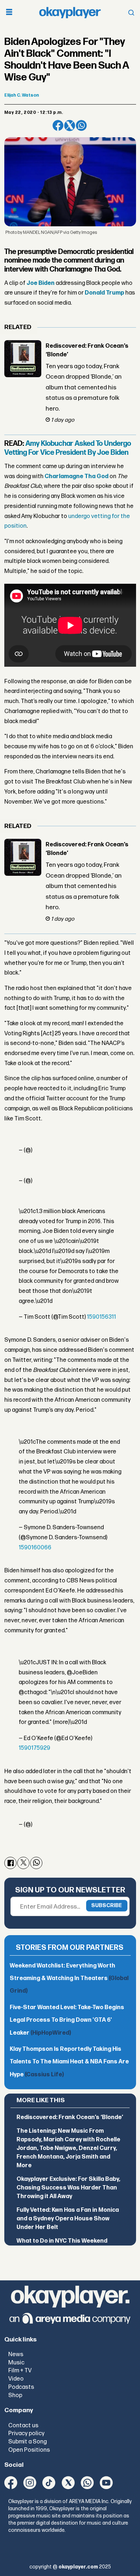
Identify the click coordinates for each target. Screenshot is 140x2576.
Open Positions (29, 2450)
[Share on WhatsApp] (81, 126)
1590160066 (35, 1548)
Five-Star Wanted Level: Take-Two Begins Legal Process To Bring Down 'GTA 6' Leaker (67, 2020)
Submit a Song (27, 2442)
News (16, 2354)
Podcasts (21, 2387)
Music (16, 2363)
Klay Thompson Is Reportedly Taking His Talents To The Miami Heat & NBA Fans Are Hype (69, 2062)
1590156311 (101, 1317)
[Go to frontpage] (70, 13)
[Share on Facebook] (58, 126)
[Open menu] (9, 13)
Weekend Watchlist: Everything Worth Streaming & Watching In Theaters (69, 1979)
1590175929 (34, 1748)
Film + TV (20, 2371)
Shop (15, 2395)
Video (16, 2379)
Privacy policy (26, 2433)
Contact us (23, 2425)
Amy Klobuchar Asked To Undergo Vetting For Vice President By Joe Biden (68, 448)
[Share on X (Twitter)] (70, 126)
